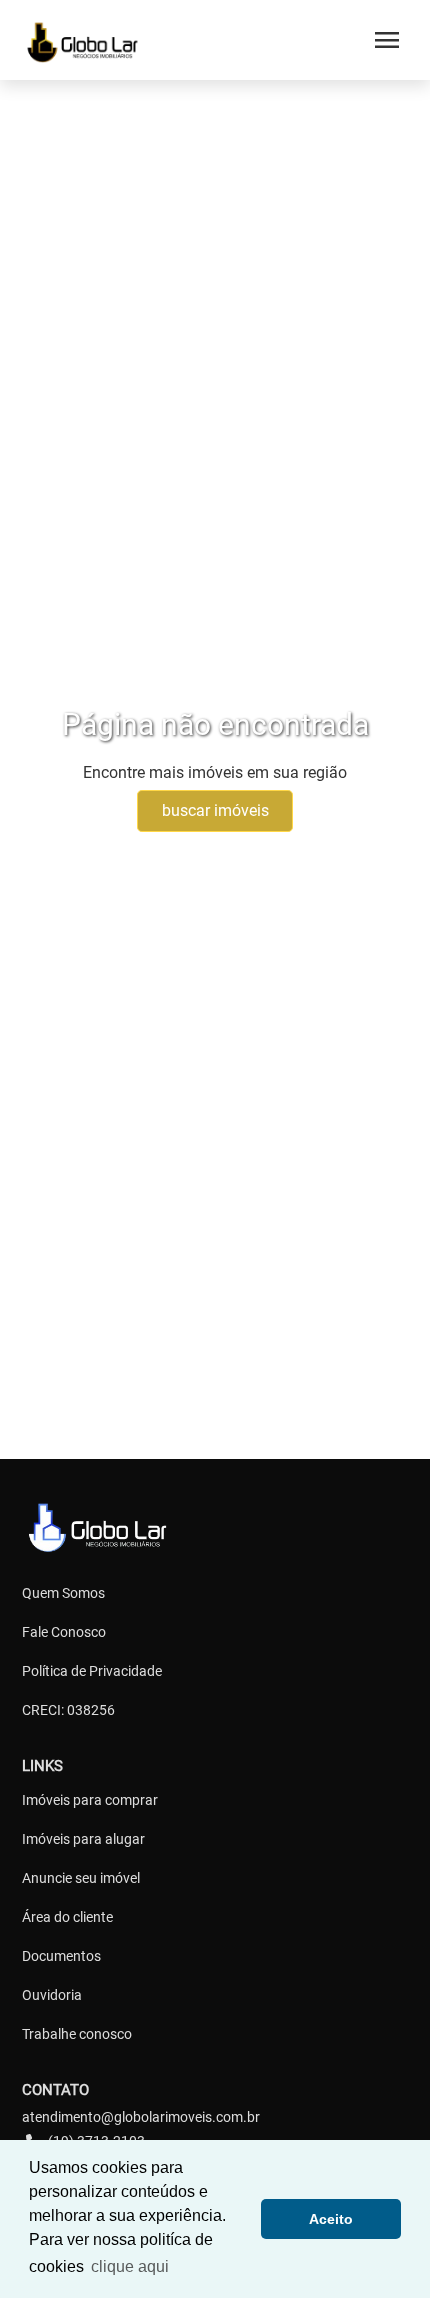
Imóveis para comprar (90, 1800)
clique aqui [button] (130, 2266)
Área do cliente (67, 1917)
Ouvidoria (52, 1995)
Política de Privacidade (92, 1671)
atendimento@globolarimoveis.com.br (141, 2117)
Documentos (61, 1956)
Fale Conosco (64, 1632)
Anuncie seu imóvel (81, 1878)
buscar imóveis (215, 810)
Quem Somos (63, 1593)
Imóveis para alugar (83, 1839)
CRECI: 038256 (68, 1710)
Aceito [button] (331, 2219)
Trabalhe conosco (77, 2034)
